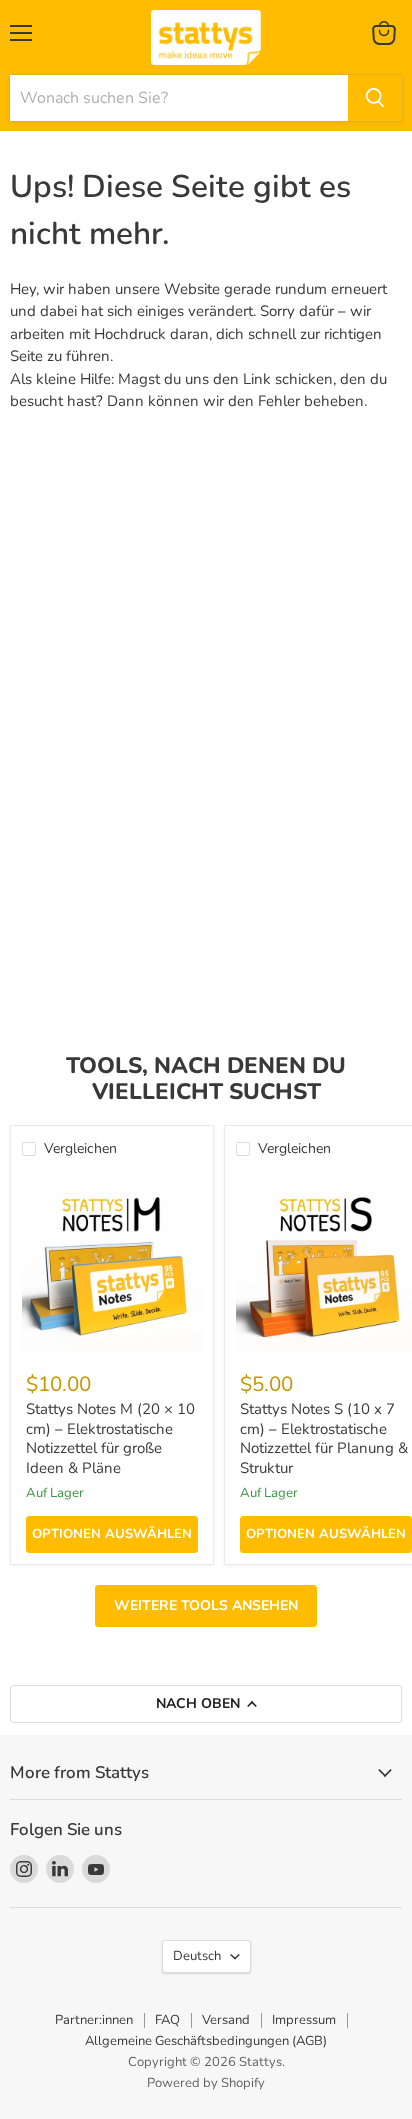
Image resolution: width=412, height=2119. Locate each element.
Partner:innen (94, 2020)
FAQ (167, 2020)
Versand (226, 2020)
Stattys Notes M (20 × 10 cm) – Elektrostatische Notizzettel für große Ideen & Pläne (110, 1438)
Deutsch (197, 1956)
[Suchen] (375, 98)
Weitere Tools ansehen (206, 1605)
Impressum (304, 2020)
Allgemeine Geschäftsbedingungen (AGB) (206, 2041)
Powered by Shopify (206, 2083)
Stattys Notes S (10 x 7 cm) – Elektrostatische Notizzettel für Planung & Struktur (324, 1438)
